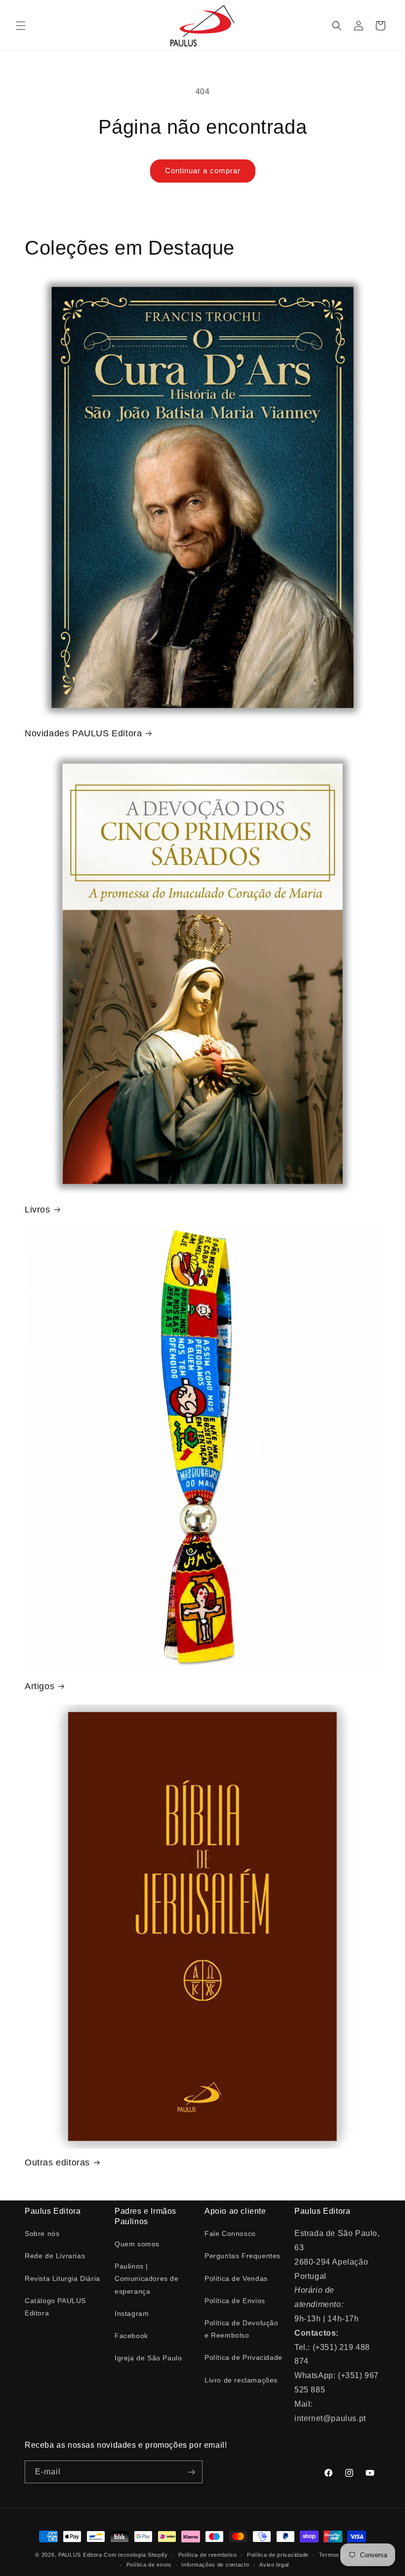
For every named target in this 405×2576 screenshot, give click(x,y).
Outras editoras (57, 2162)
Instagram (132, 2313)
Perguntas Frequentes (243, 2256)
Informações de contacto (215, 2565)
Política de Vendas (236, 2278)
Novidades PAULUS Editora (83, 733)
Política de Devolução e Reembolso (242, 2329)
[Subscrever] (191, 2472)
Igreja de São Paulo (148, 2358)
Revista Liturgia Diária (62, 2278)
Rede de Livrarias (55, 2256)
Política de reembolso (208, 2555)
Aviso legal (274, 2565)
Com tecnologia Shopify (136, 2555)
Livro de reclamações (241, 2380)
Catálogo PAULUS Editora (55, 2307)
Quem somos (137, 2244)
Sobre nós (42, 2234)
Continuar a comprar (203, 170)
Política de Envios (235, 2301)
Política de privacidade (278, 2555)
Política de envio (149, 2565)
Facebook (131, 2336)
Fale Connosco (230, 2234)
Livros (38, 1210)
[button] (21, 26)
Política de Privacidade (243, 2357)
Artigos (40, 1686)
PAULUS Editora (81, 2555)
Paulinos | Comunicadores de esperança (147, 2278)
